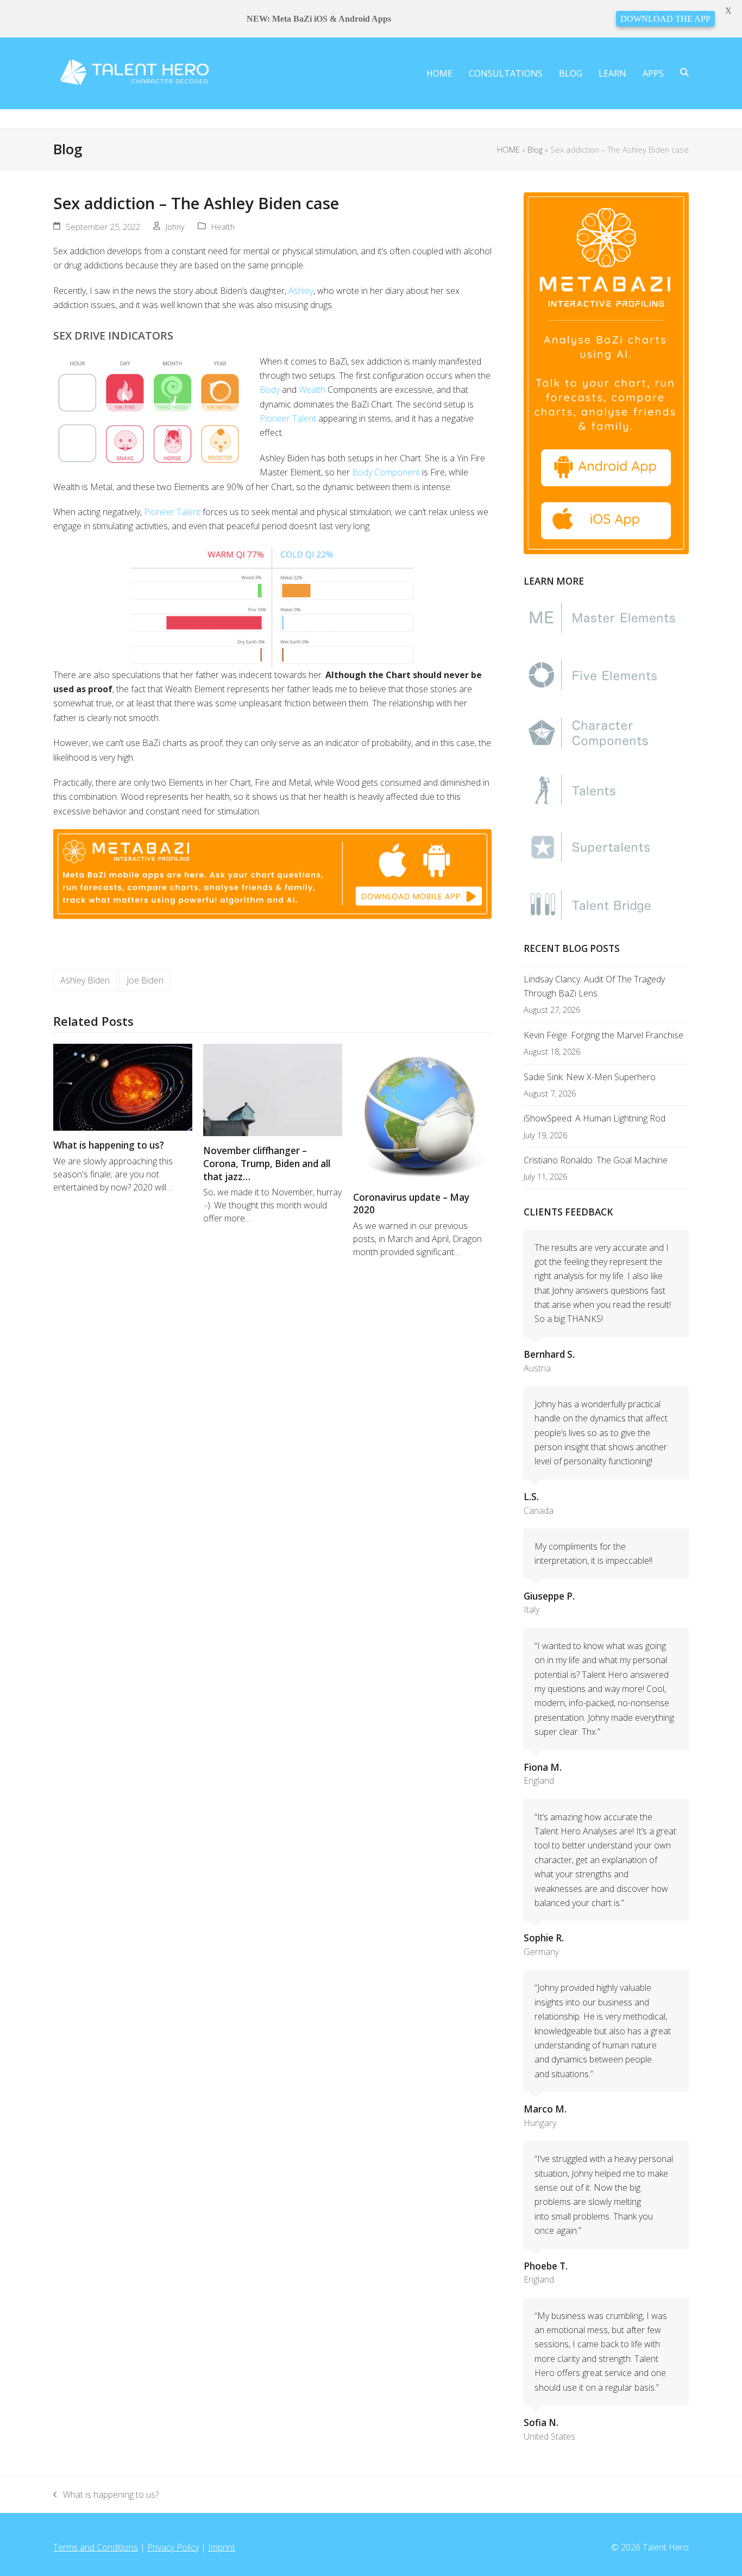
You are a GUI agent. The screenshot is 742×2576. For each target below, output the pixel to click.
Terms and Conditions (96, 2547)
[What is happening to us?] (123, 1086)
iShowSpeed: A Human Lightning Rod (595, 1118)
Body (270, 390)
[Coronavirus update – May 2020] (423, 1112)
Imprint (222, 2547)
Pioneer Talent (288, 418)
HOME (508, 149)
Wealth (312, 390)
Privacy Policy (173, 2547)
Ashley (301, 291)
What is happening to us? (109, 1145)
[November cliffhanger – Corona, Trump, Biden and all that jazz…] (273, 1089)
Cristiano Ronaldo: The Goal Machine (596, 1160)
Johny (175, 227)
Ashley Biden (85, 980)
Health (223, 227)
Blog (535, 149)
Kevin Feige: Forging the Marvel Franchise (603, 1035)
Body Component (386, 472)
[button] (684, 73)
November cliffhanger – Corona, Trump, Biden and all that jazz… (267, 1163)
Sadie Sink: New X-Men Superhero (590, 1077)
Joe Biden (145, 980)
